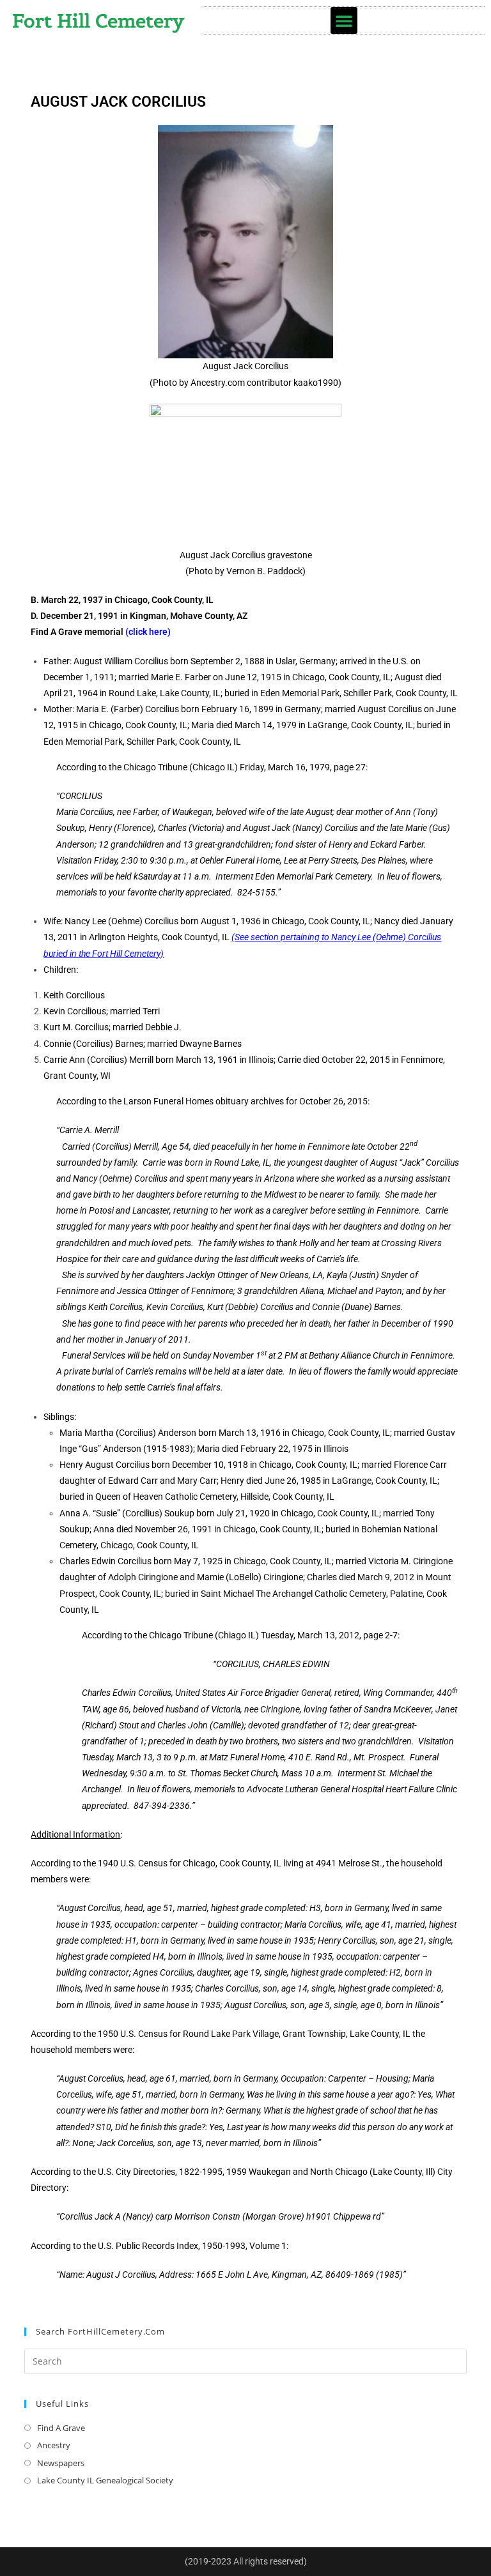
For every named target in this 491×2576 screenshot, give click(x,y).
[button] (344, 20)
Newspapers (61, 2463)
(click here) (148, 632)
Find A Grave (61, 2428)
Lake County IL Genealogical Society (105, 2480)
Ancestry (54, 2445)
